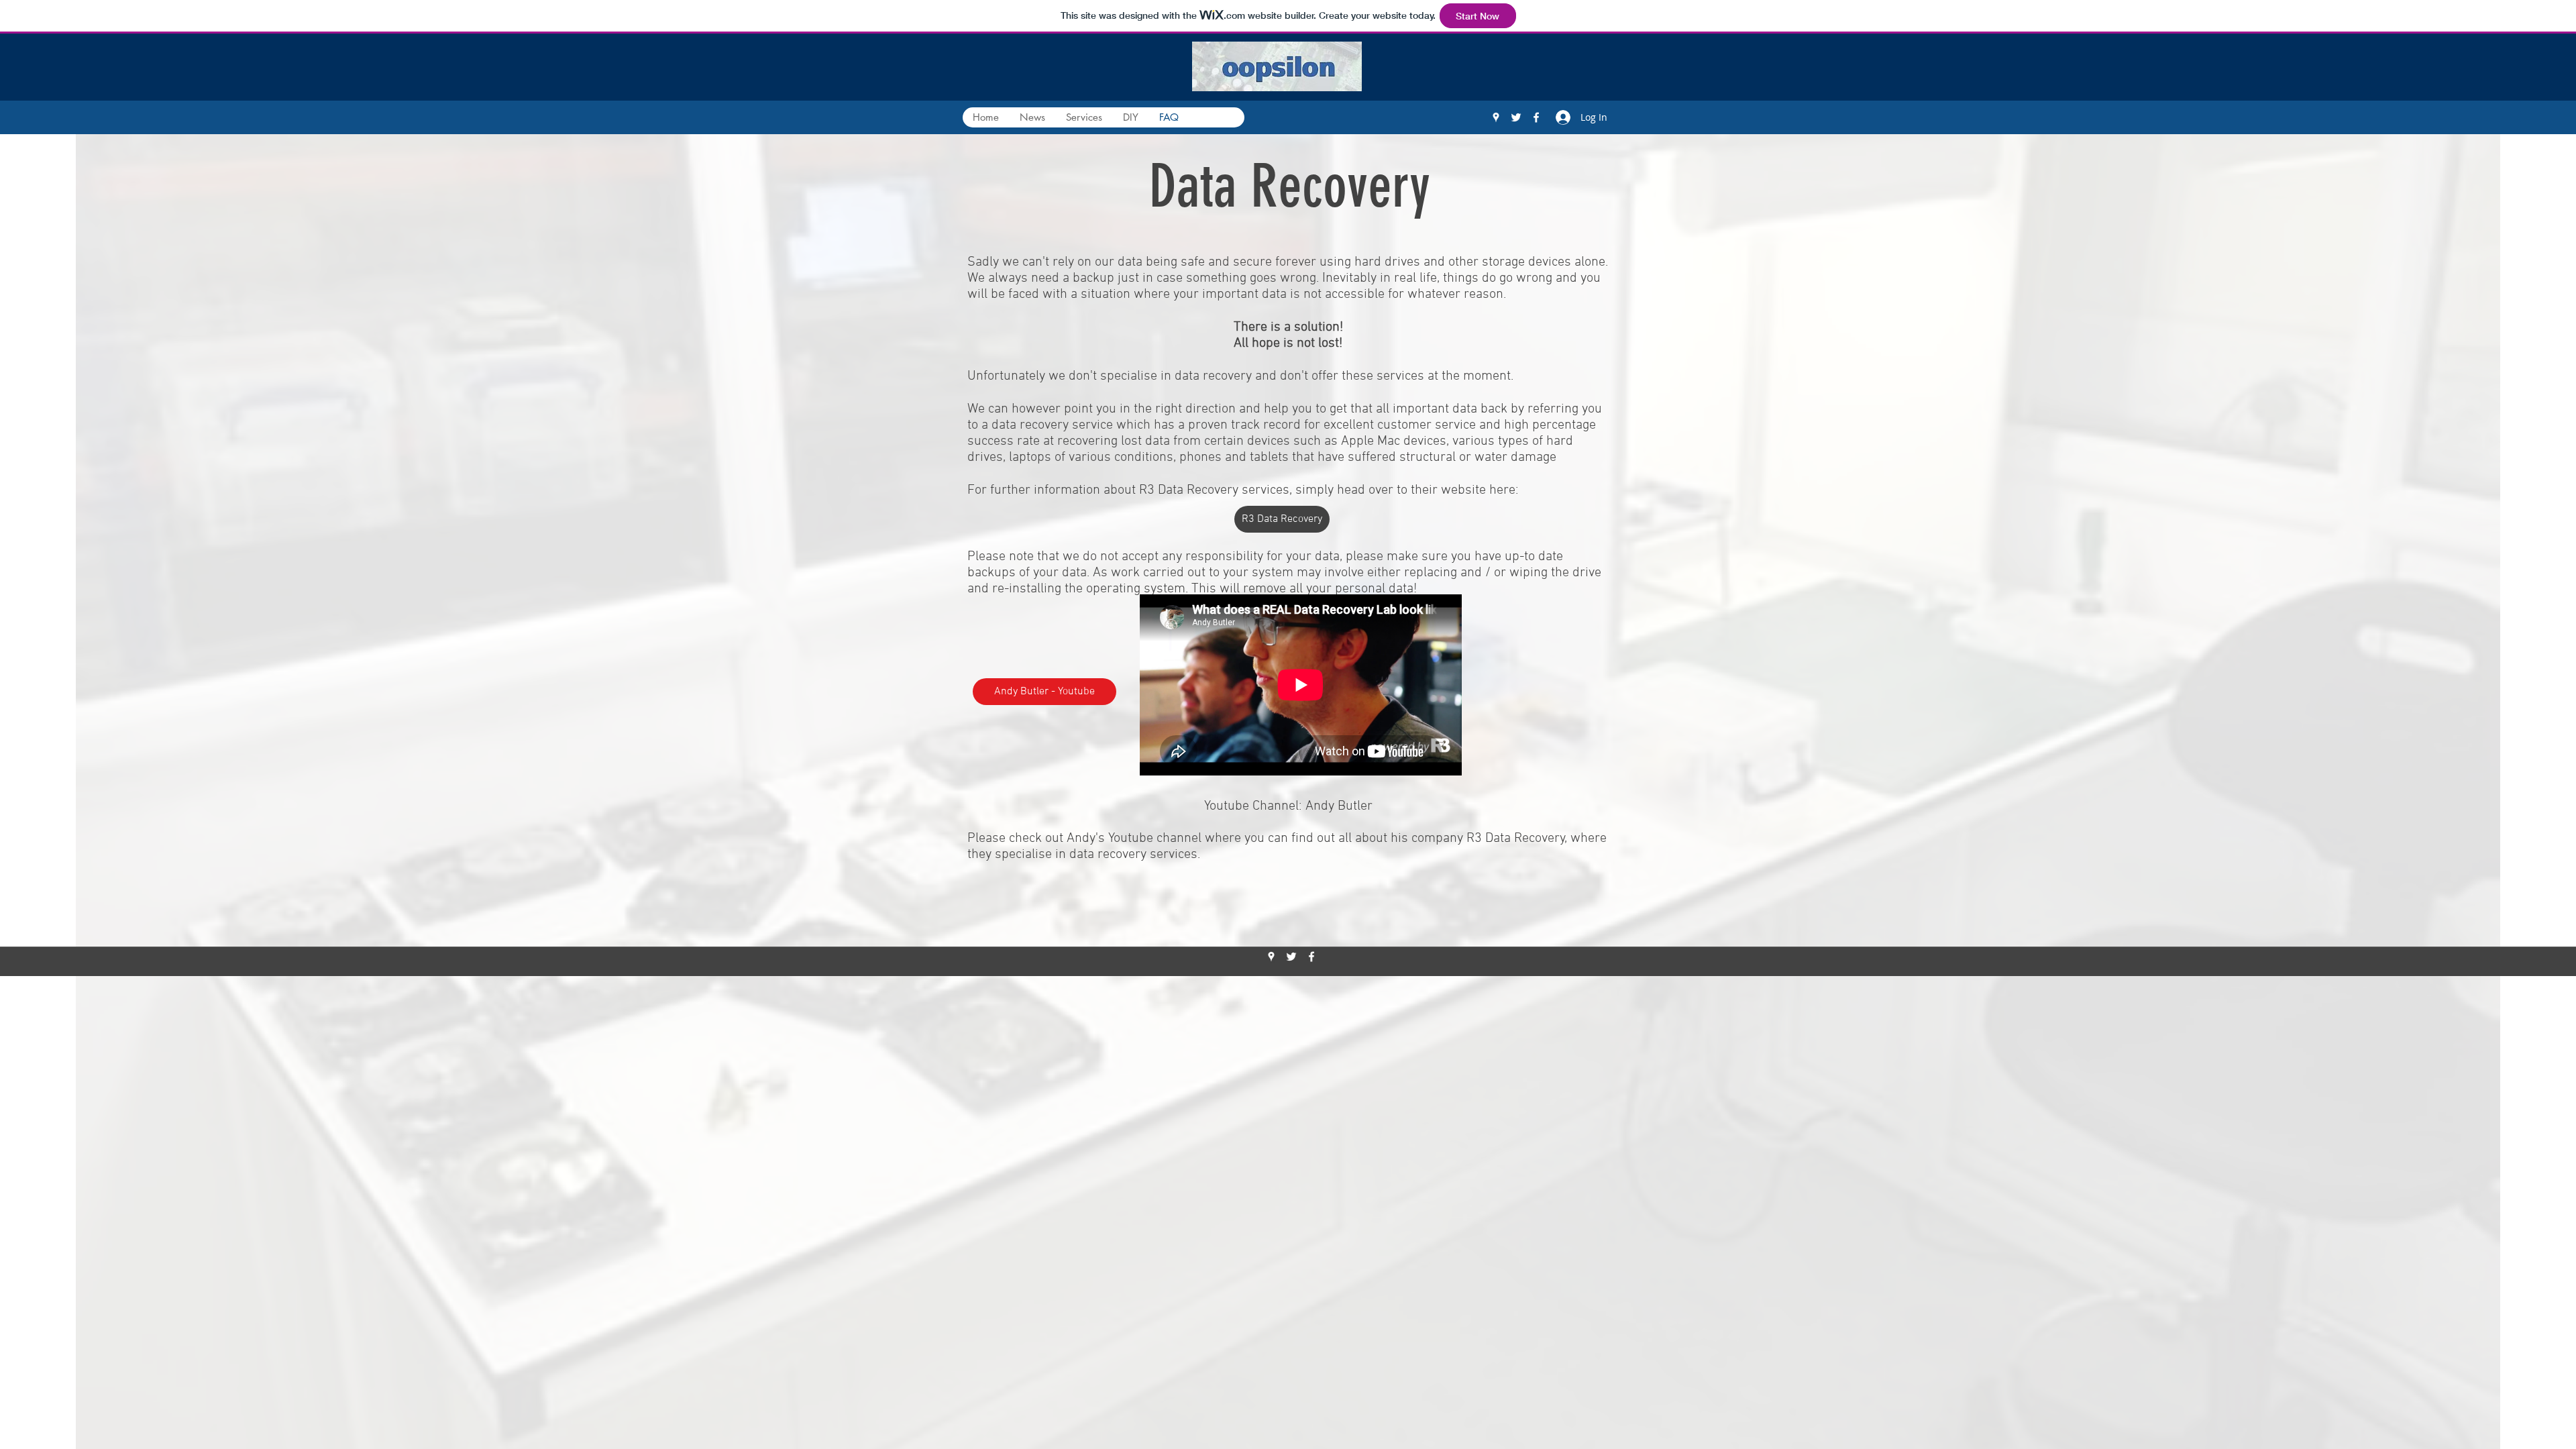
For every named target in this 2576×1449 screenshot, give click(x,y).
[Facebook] (1536, 117)
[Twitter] (1516, 117)
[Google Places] (1496, 117)
